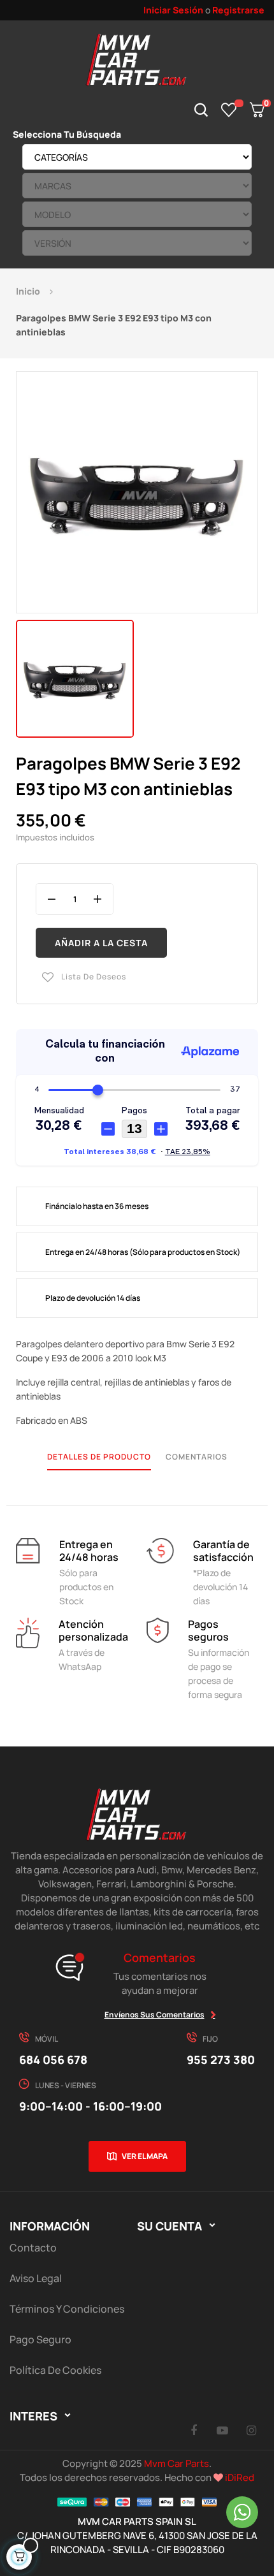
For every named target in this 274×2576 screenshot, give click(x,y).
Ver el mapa (145, 2156)
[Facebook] (194, 2430)
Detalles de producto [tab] (99, 1457)
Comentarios (197, 1457)
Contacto (33, 2248)
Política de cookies (55, 2370)
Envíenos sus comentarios (155, 2015)
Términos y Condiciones (67, 2309)
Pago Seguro (40, 2339)
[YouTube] (222, 2430)
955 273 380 (221, 2060)
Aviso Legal (36, 2278)
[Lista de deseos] (229, 110)
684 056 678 (53, 2060)
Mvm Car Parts (177, 2463)
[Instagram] (251, 2430)
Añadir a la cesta (101, 943)
